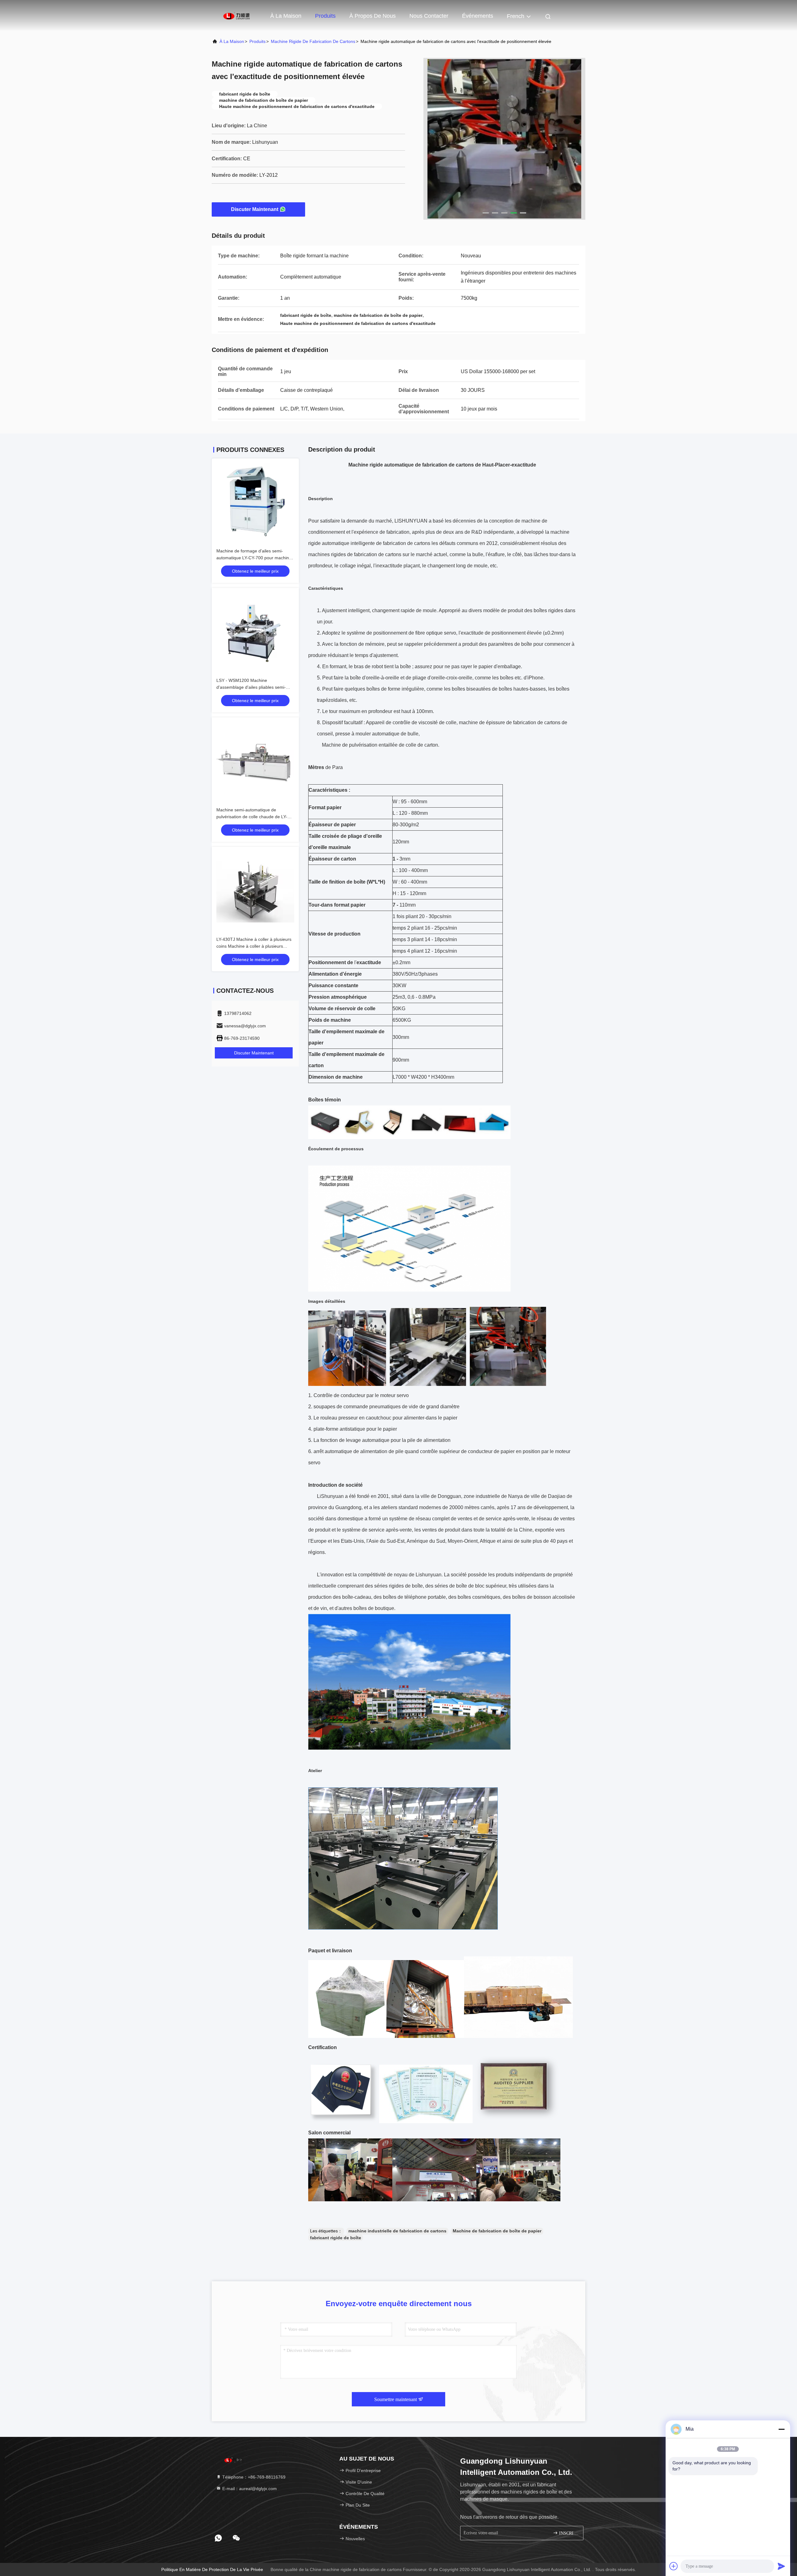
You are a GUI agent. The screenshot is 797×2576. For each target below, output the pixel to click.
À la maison (286, 16)
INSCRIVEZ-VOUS (568, 2533)
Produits (325, 16)
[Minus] (781, 2429)
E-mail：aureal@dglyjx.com (249, 2489)
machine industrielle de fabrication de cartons (397, 2231)
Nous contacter (429, 16)
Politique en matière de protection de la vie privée (212, 2569)
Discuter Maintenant (255, 209)
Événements (478, 16)
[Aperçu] (237, 16)
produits (257, 41)
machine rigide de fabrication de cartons (313, 41)
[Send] (781, 2566)
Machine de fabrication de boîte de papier (497, 2231)
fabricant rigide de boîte (336, 2238)
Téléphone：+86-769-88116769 (253, 2477)
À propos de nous (373, 16)
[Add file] (674, 2566)
